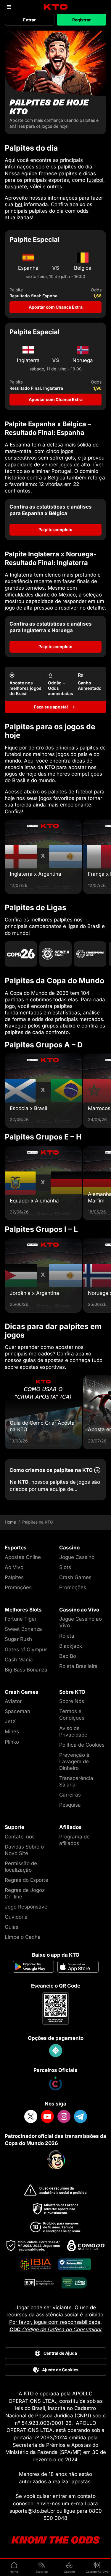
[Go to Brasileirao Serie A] (55, 954)
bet (19, 204)
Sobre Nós (72, 1701)
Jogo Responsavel (27, 1907)
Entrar (29, 20)
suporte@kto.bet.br (32, 2511)
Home (10, 1522)
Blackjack (71, 1646)
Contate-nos (20, 1837)
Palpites (14, 1577)
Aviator (13, 1701)
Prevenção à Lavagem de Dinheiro (74, 1761)
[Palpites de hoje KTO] (55, 82)
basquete (16, 187)
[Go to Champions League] (90, 954)
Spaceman (17, 1711)
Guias (12, 1927)
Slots (65, 1567)
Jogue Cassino (77, 1557)
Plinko (12, 1742)
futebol (95, 180)
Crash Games (75, 1577)
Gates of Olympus (26, 1650)
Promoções (18, 1587)
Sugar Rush (18, 1639)
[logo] (55, 7)
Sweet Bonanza (23, 1629)
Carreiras (70, 1795)
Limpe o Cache (23, 1937)
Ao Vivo (14, 1567)
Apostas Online (23, 1557)
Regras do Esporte (26, 1880)
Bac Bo (68, 1656)
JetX (10, 1721)
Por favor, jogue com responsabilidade (55, 2322)
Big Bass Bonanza (26, 1670)
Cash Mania (19, 1660)
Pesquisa (70, 1805)
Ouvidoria (16, 1917)
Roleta (67, 1636)
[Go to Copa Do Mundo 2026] (21, 954)
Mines (12, 1731)
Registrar (82, 20)
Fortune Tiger (21, 1619)
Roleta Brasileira (78, 1666)
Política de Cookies (82, 1745)
